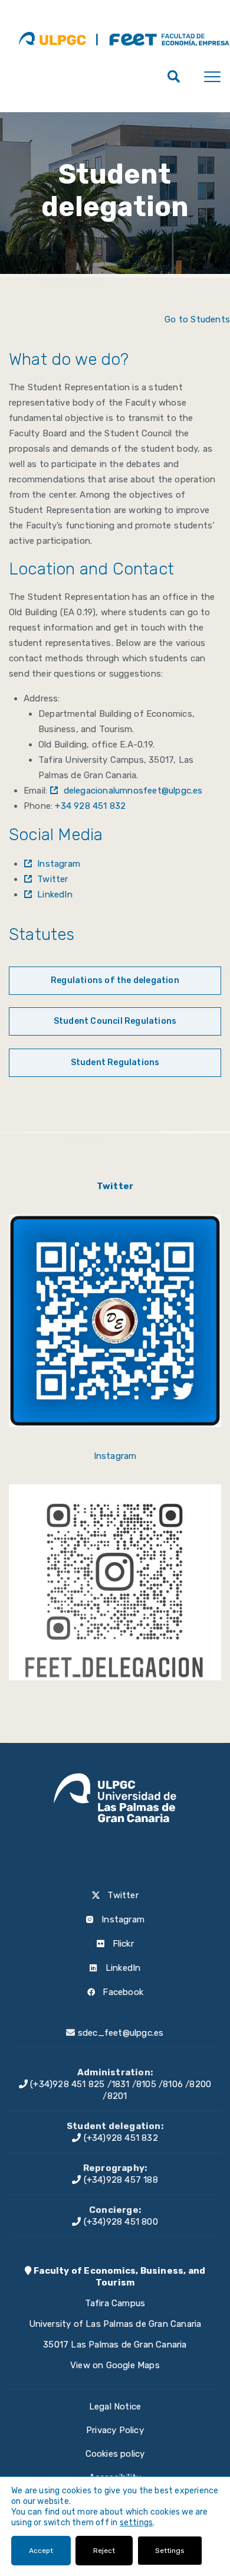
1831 (121, 2084)
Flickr (121, 1944)
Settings (170, 2551)
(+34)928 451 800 (119, 2222)
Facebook (122, 1992)
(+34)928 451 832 (119, 2138)
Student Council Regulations (115, 1021)
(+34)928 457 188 (119, 2180)
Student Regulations (115, 1062)
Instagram (59, 864)
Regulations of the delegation (115, 980)
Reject (104, 2551)
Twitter (52, 879)
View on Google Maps (115, 2365)
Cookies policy (115, 2454)
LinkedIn (55, 894)
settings (137, 2523)
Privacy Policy (115, 2430)
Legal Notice (115, 2407)
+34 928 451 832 (90, 806)
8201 (117, 2096)
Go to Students (197, 319)
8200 (200, 2084)
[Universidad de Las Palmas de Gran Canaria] (52, 38)
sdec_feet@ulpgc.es (121, 2033)
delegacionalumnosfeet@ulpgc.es (133, 791)
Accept (41, 2551)
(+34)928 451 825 (66, 2084)
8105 (146, 2084)
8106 (173, 2084)
